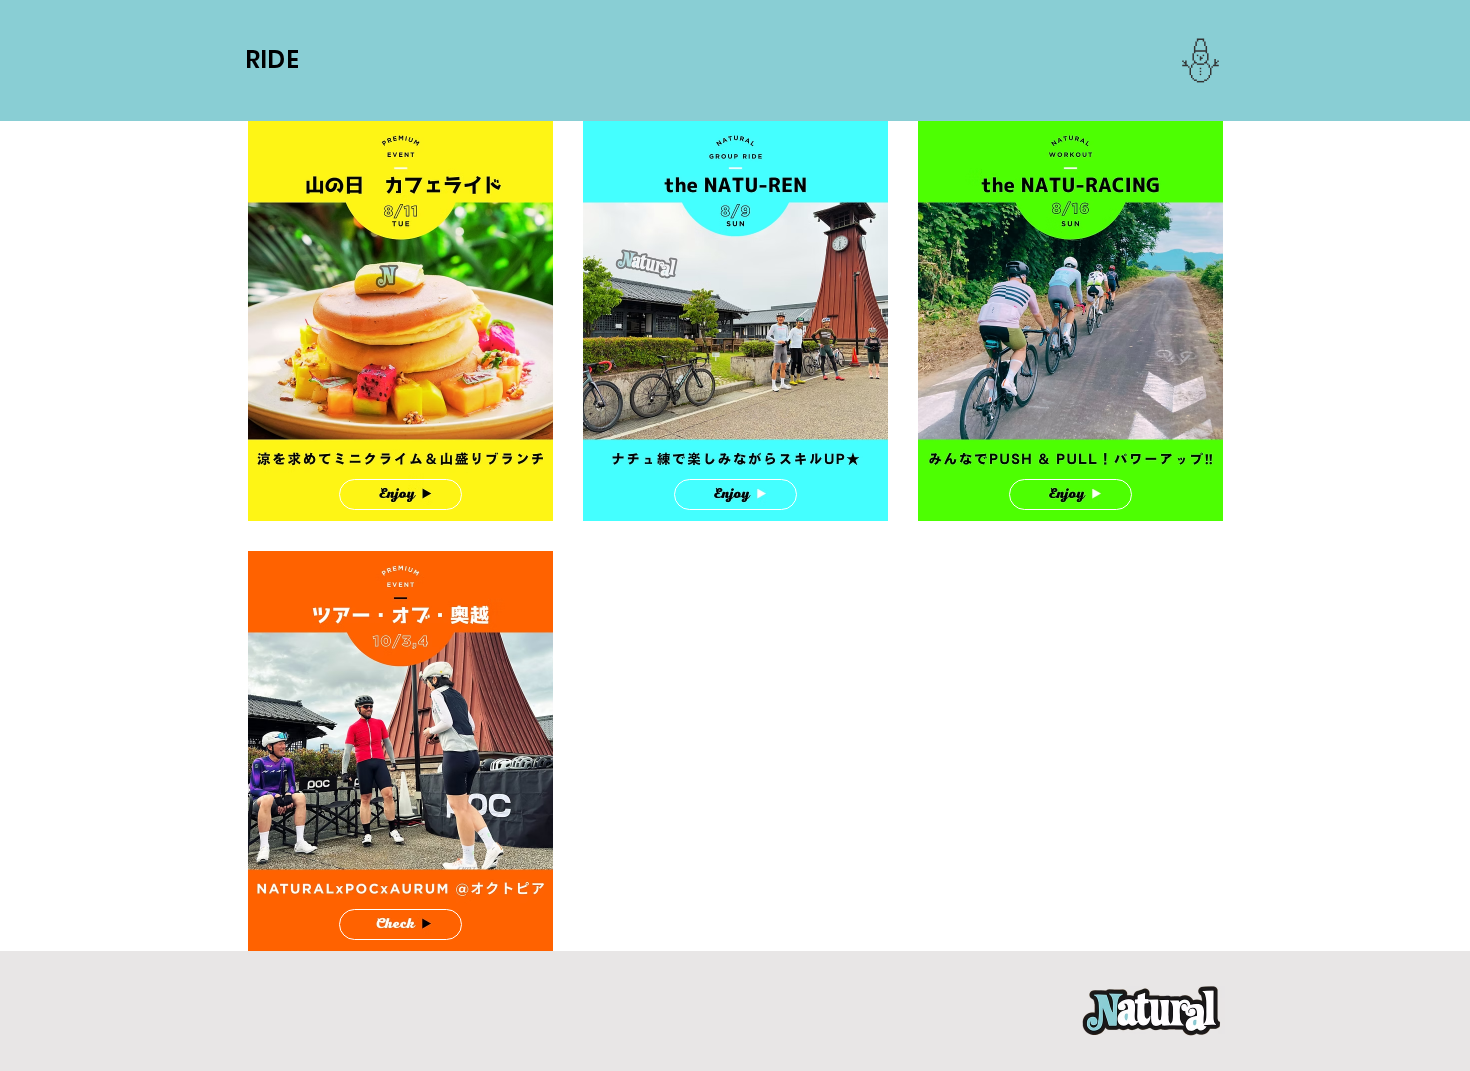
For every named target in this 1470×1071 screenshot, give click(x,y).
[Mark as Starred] (1200, 60)
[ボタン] (400, 494)
